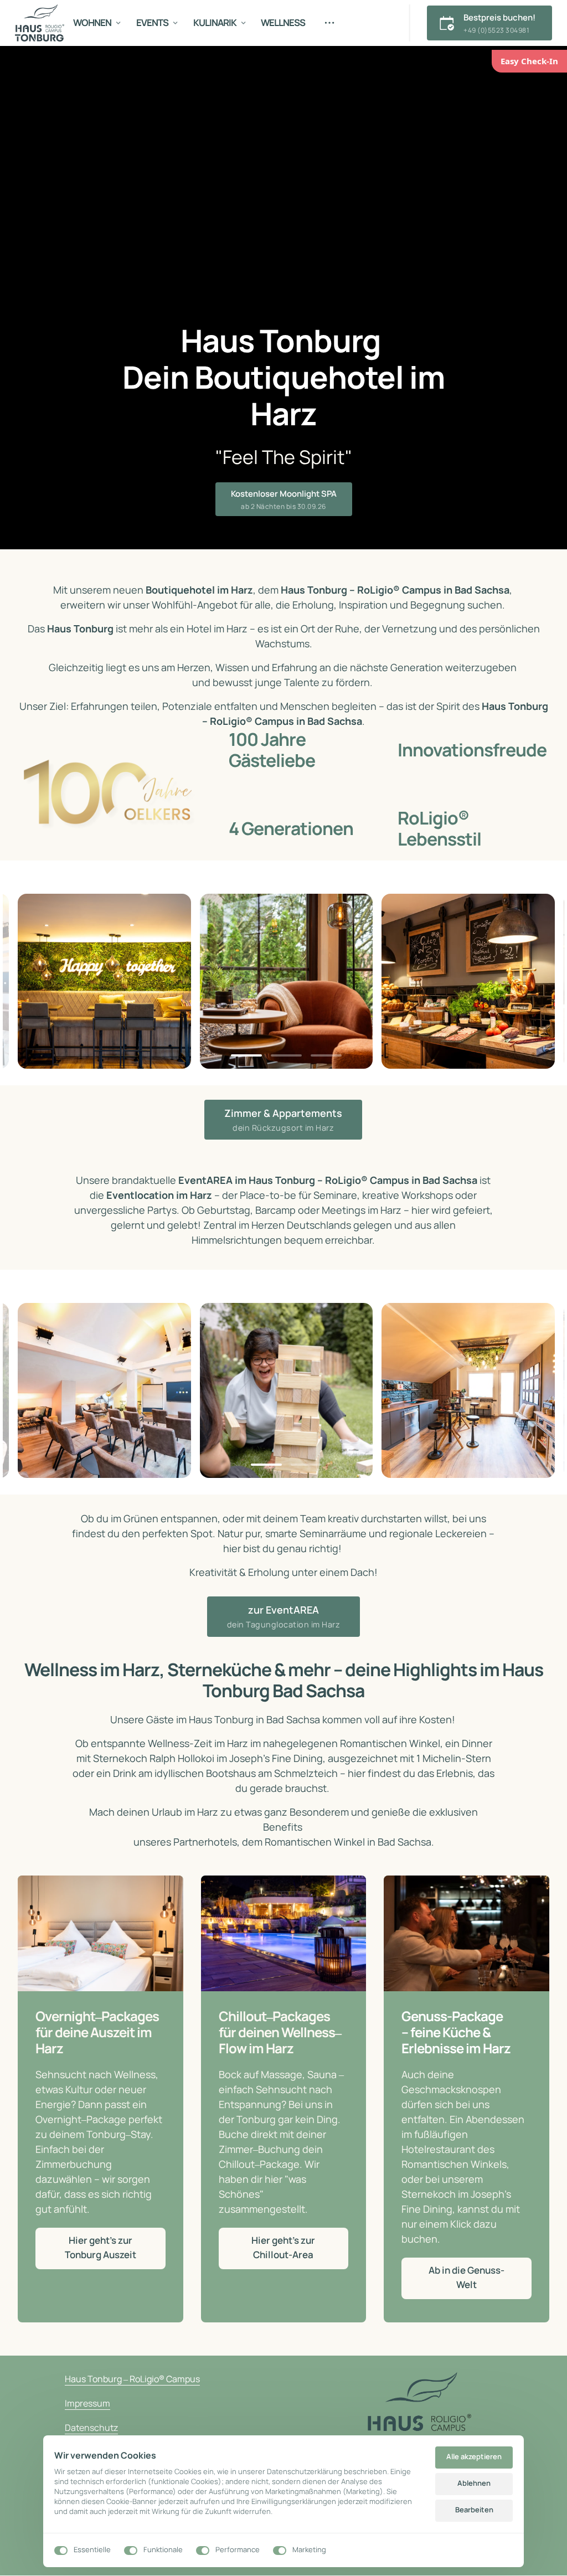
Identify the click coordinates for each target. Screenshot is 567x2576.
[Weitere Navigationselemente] (330, 23)
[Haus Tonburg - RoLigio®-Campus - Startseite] (40, 23)
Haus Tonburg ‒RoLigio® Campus (132, 2379)
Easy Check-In (529, 61)
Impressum (87, 2403)
